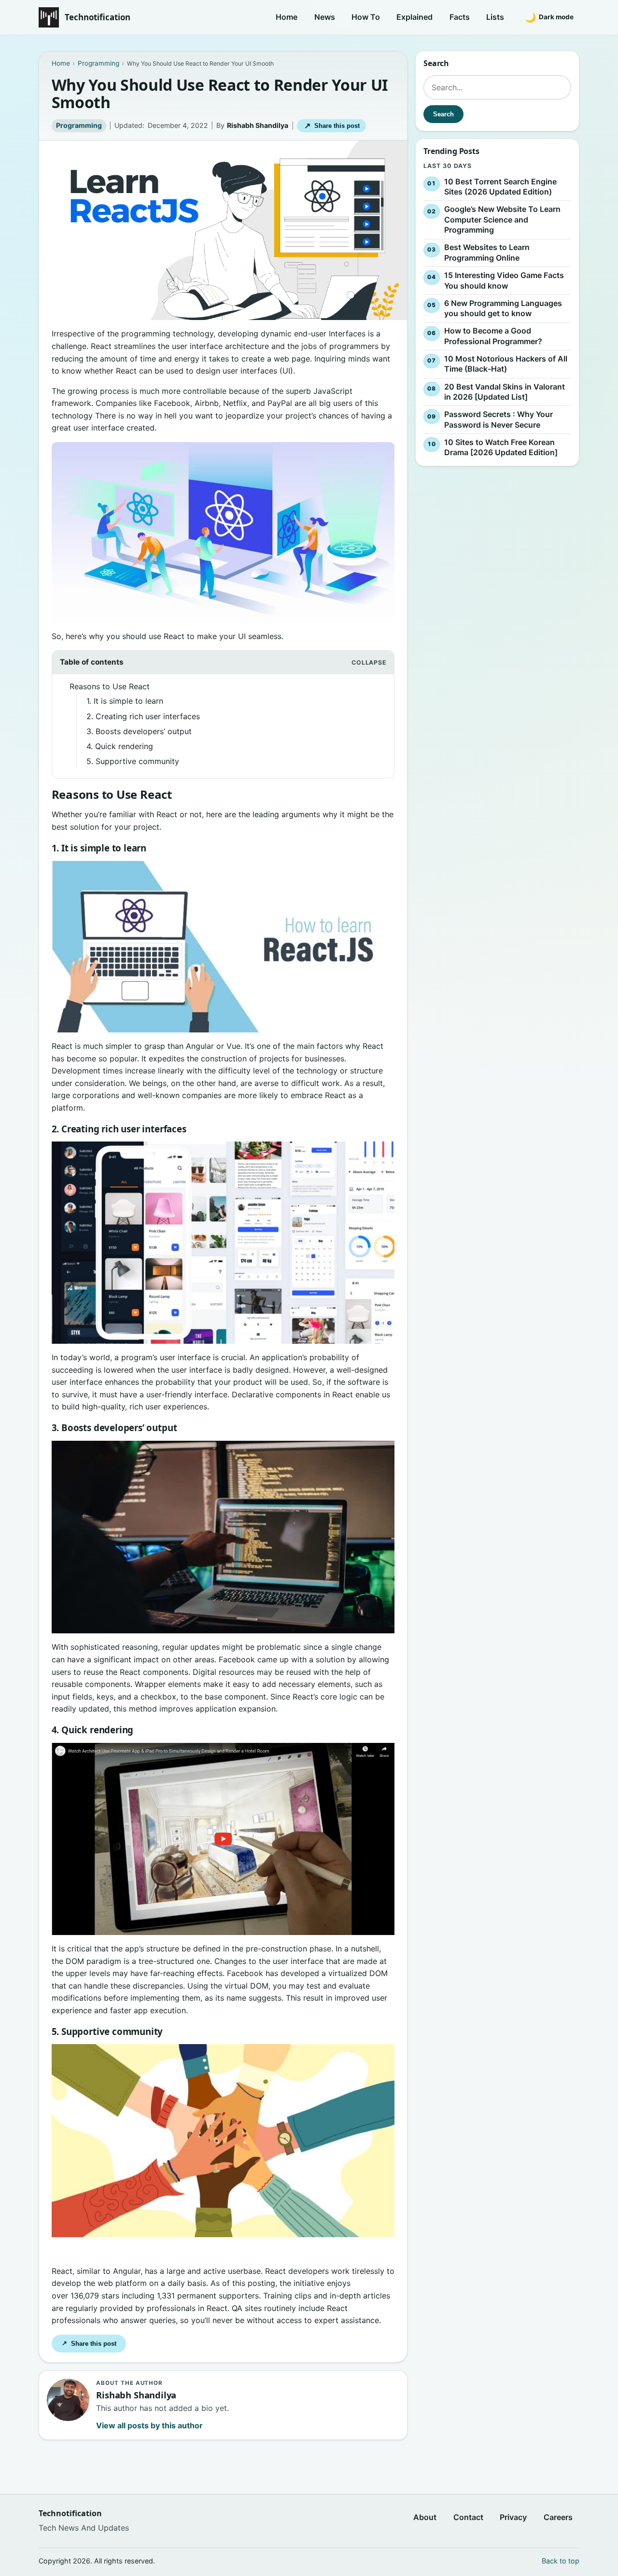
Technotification (98, 17)
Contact (468, 2517)
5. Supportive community (133, 761)
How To (366, 17)
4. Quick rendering (120, 746)
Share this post (332, 126)
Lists (495, 17)
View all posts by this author (149, 2425)
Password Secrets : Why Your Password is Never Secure (499, 419)
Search (443, 114)
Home (287, 17)
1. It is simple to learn (125, 701)
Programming (79, 125)
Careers (558, 2517)
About (425, 2517)
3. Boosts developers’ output (139, 731)
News (325, 17)
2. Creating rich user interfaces (143, 716)
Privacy (513, 2517)
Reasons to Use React (110, 686)
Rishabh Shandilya (258, 125)
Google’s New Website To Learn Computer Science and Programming (502, 219)
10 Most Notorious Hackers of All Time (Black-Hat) (506, 364)
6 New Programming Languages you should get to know (503, 308)
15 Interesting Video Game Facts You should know (504, 280)
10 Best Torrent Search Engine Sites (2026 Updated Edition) (500, 187)
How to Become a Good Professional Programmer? (493, 336)
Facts (460, 17)
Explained (414, 17)
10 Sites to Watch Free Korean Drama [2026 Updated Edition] (501, 447)
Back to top (561, 2561)
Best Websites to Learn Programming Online (487, 253)
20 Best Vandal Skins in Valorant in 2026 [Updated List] (505, 392)
